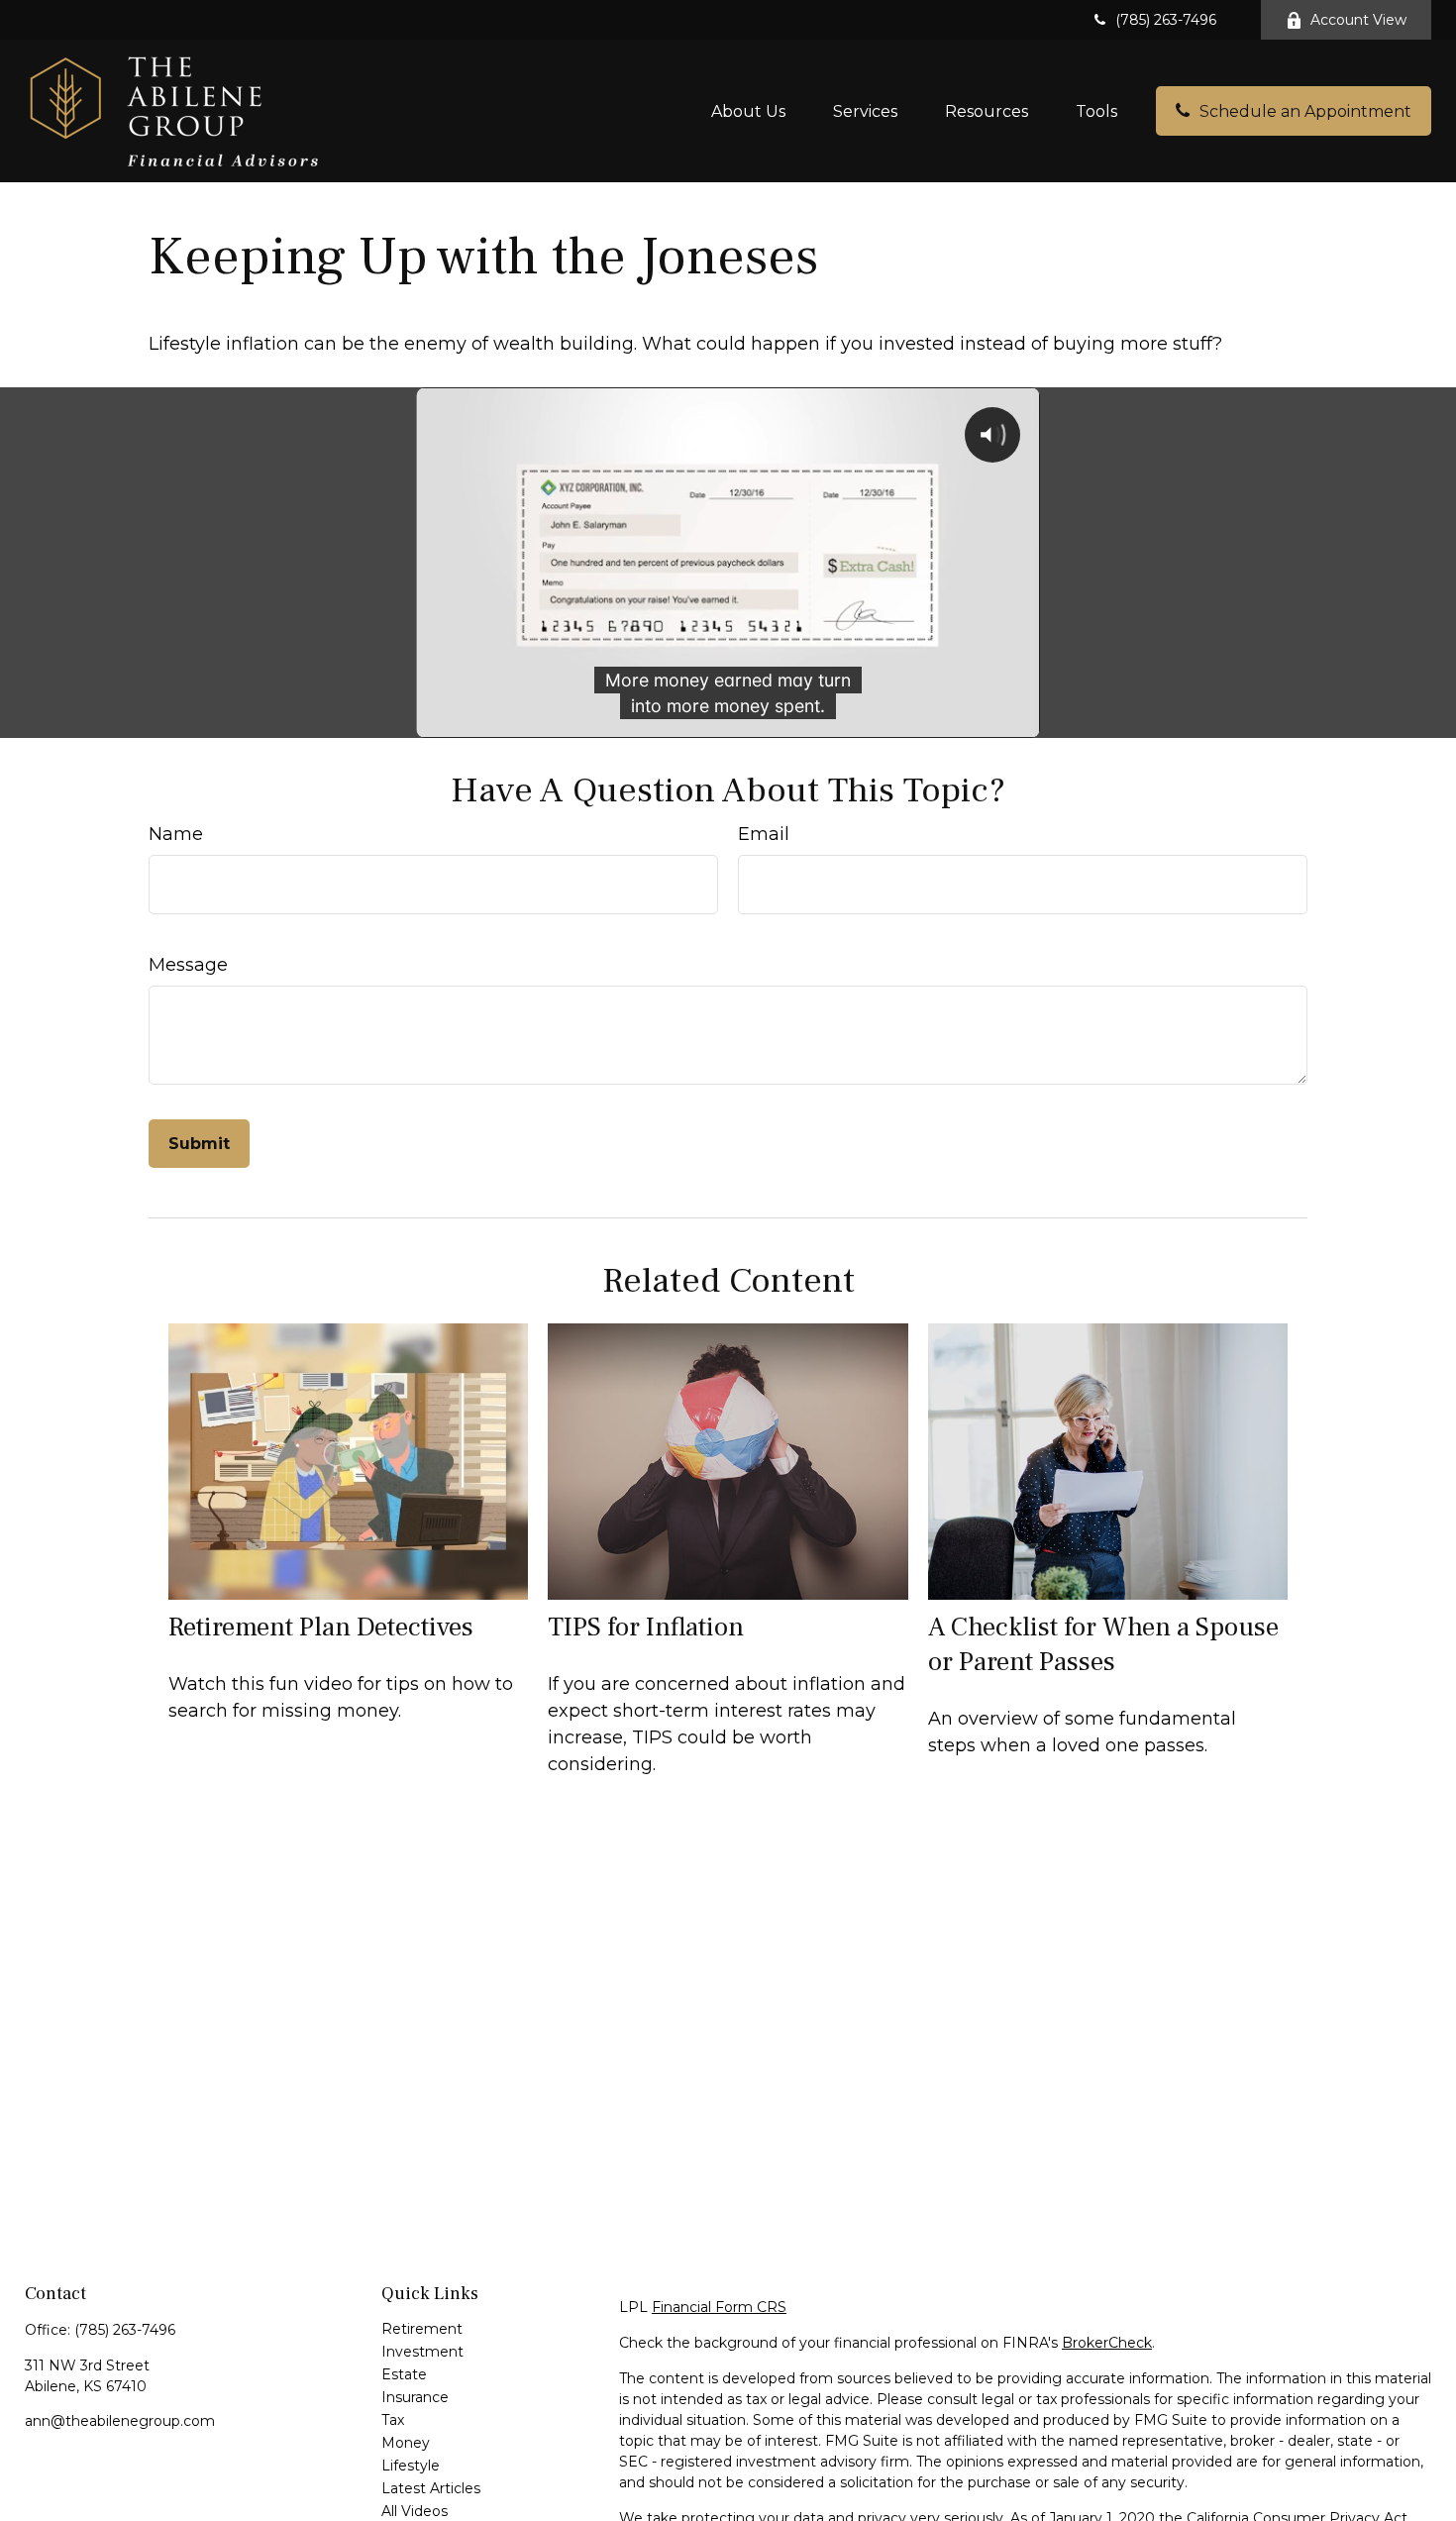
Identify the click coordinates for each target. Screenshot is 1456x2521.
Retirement (422, 2329)
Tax (393, 2420)
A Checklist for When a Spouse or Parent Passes (1103, 1644)
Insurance (415, 2397)
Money (406, 2443)
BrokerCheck (1107, 2343)
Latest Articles (431, 2488)
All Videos (415, 2511)
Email (764, 834)
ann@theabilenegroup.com (120, 2421)
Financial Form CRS (719, 2307)
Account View (1358, 20)
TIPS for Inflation (646, 1627)
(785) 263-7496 (1166, 20)
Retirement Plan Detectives (321, 1627)
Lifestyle (411, 2466)
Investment (422, 2352)
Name (176, 834)
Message (188, 965)
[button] (748, 111)
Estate (404, 2374)
